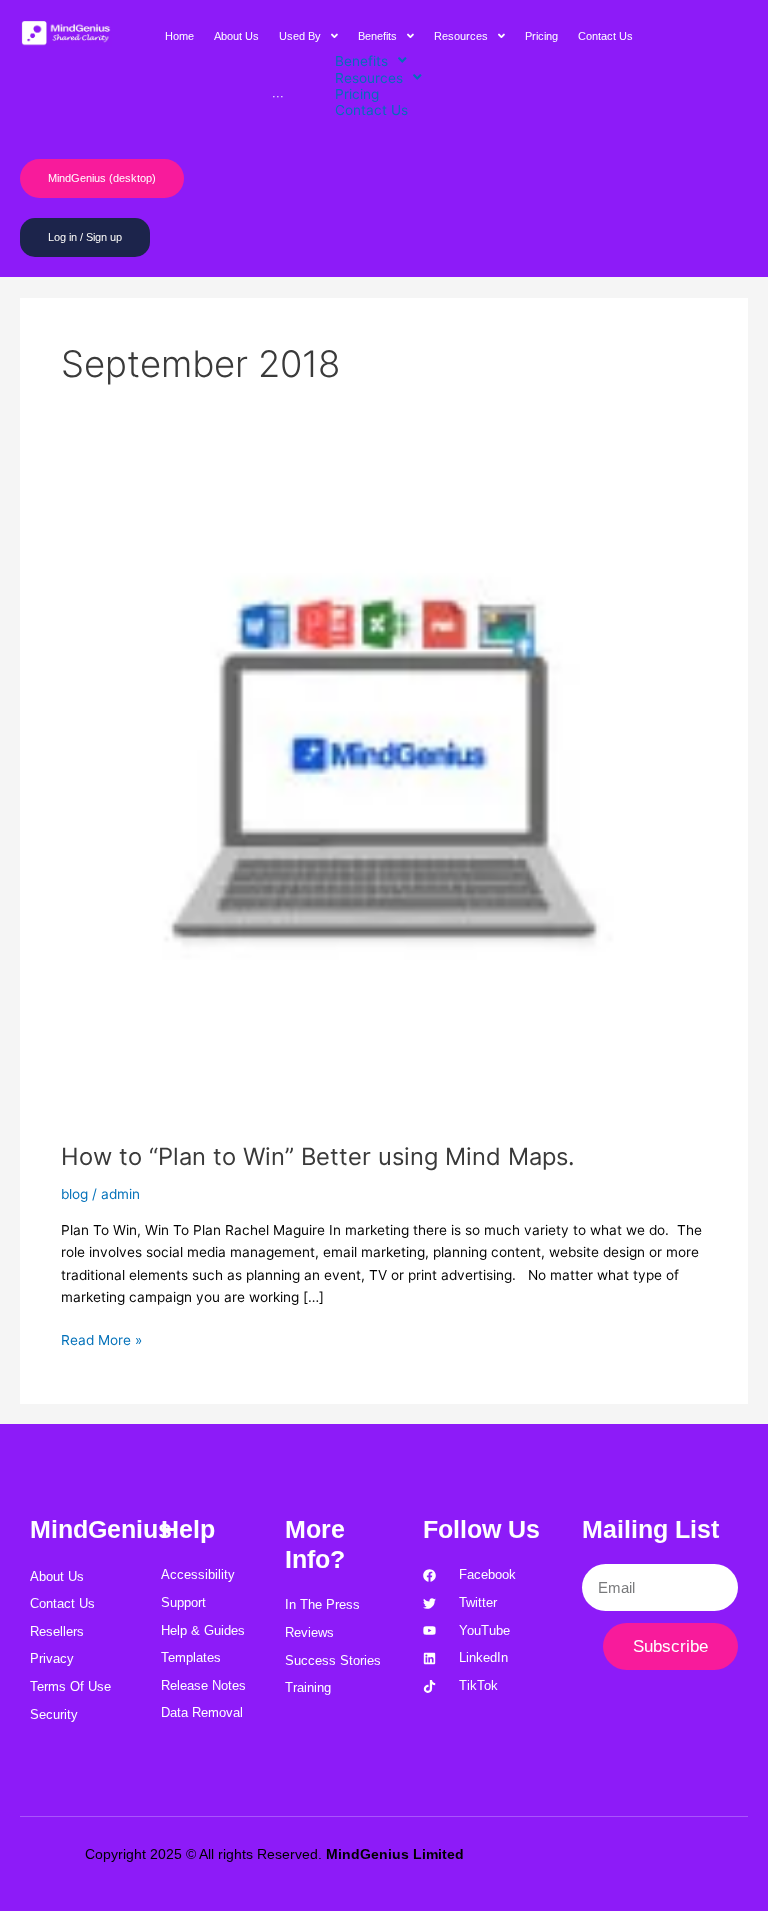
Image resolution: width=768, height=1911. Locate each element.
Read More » (101, 1338)
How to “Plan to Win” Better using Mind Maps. (318, 1156)
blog (74, 1194)
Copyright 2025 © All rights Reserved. (274, 1854)
